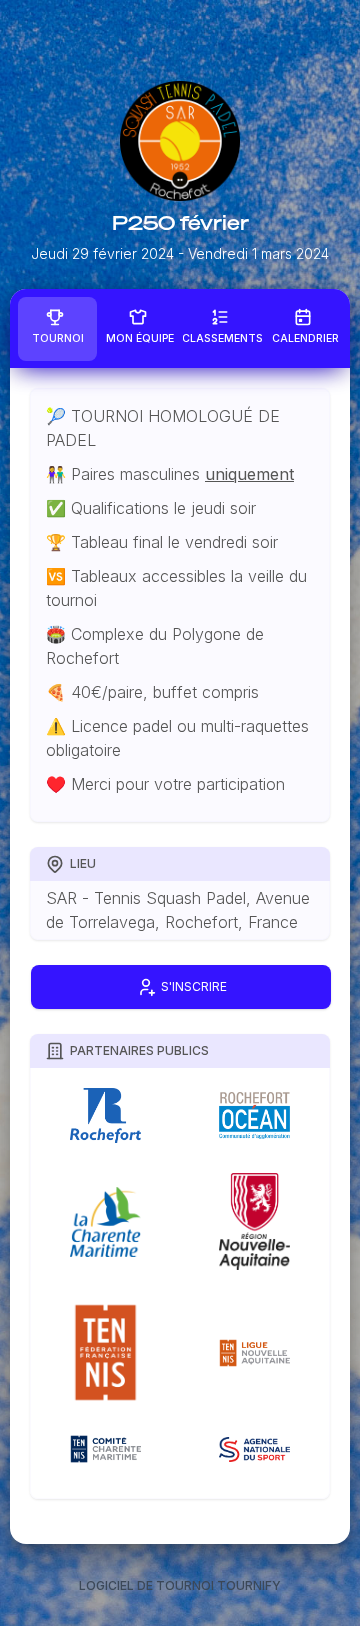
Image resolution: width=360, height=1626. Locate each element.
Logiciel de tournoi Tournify (180, 1585)
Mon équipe (140, 338)
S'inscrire (194, 987)
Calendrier (305, 338)
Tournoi (58, 338)
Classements (222, 338)
